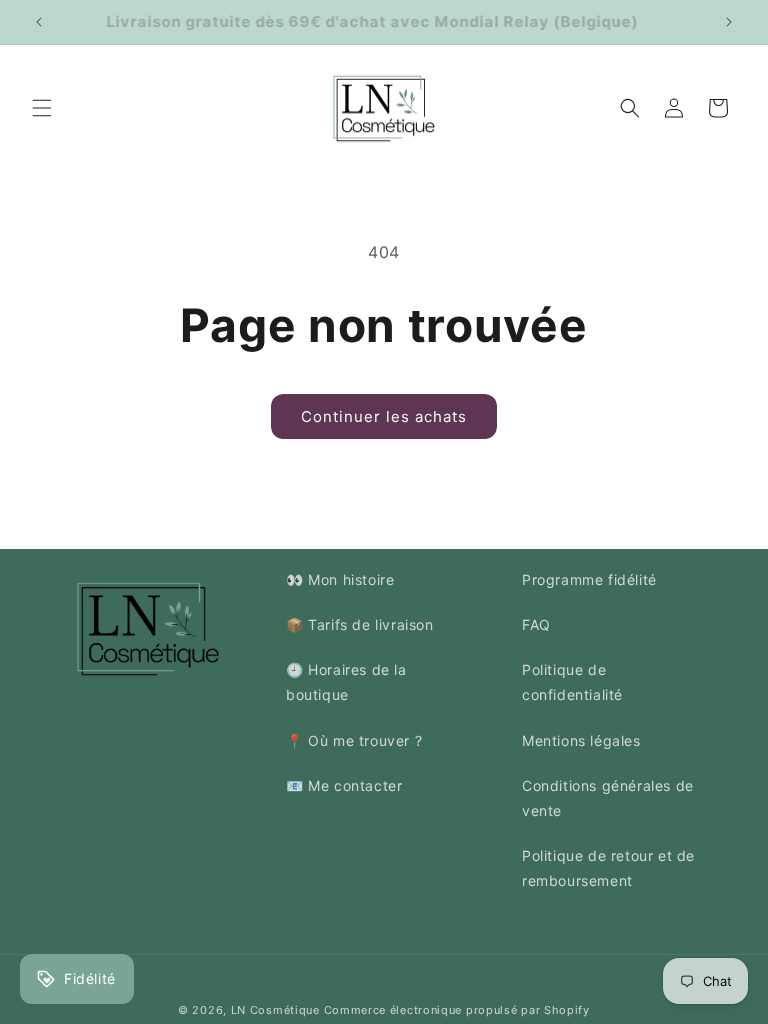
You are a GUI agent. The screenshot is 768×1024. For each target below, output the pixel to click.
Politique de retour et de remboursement (608, 868)
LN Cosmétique (275, 1010)
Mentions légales (581, 740)
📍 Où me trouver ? (354, 740)
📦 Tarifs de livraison (360, 624)
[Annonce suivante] (729, 22)
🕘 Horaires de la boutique (346, 682)
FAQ (536, 624)
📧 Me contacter (344, 785)
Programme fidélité (589, 579)
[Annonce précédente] (39, 22)
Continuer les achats (384, 416)
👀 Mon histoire (340, 579)
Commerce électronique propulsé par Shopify (457, 1010)
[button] (42, 108)
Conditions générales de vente (608, 798)
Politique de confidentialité (572, 682)
